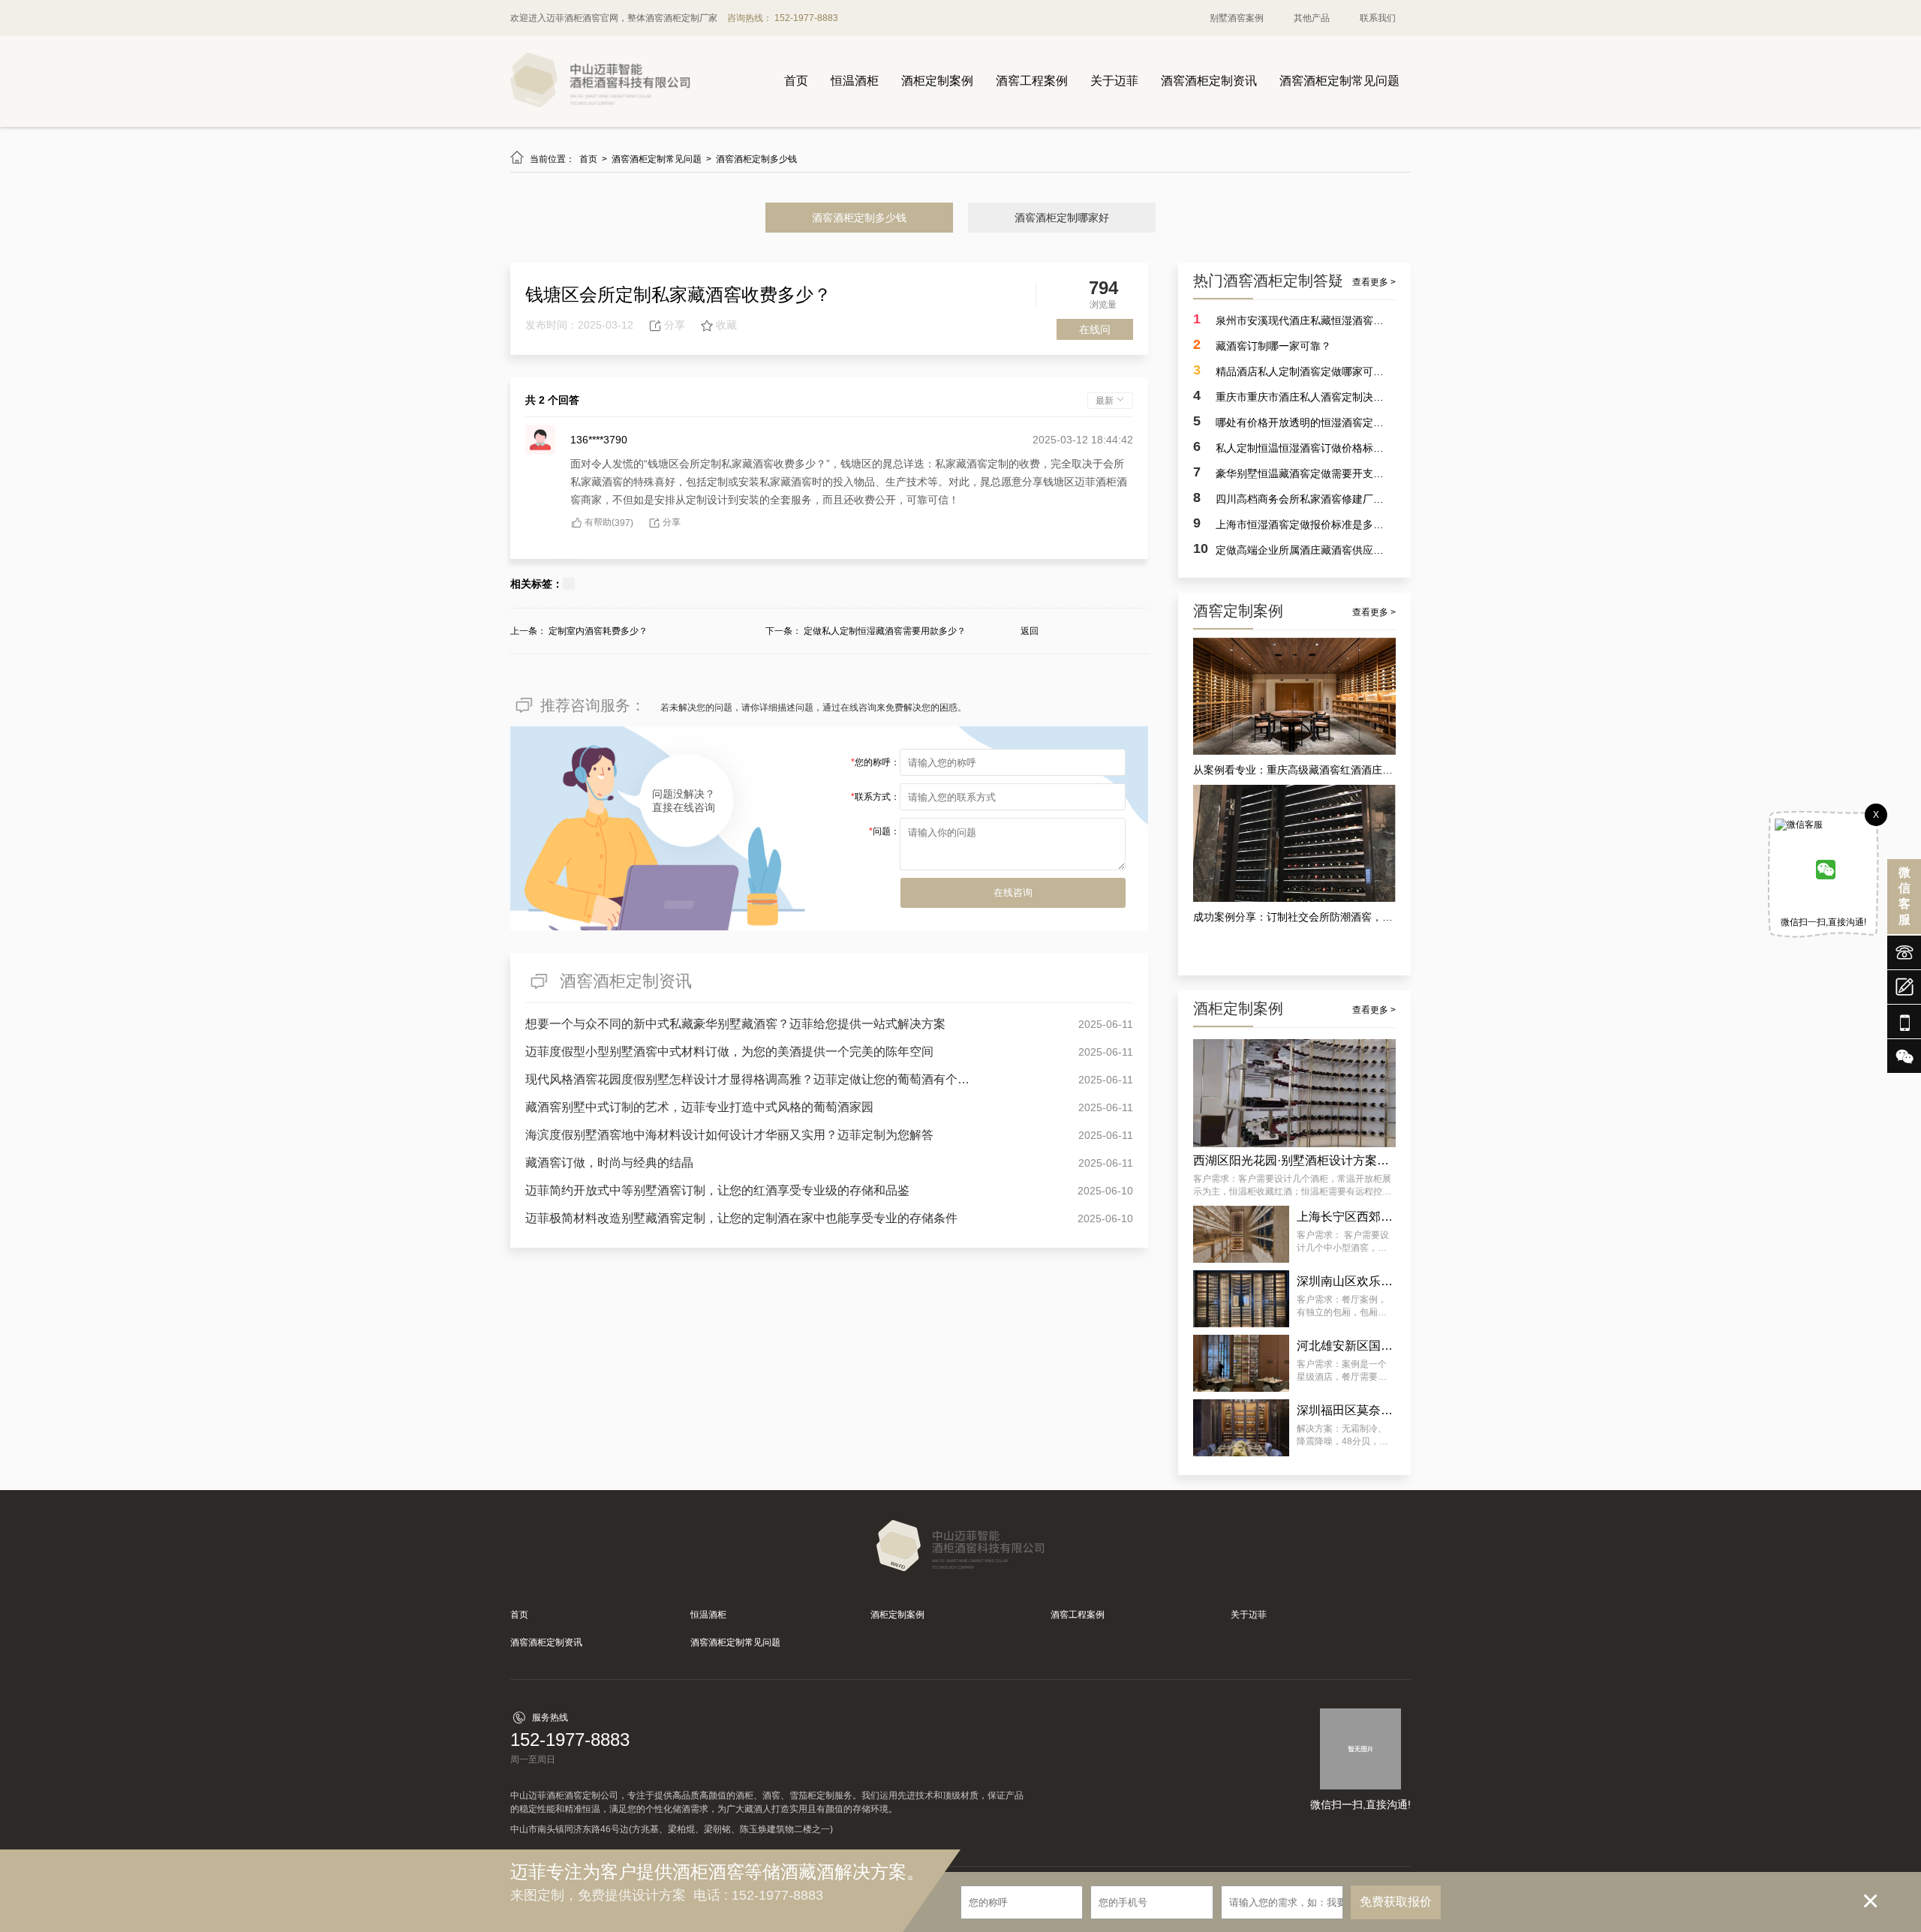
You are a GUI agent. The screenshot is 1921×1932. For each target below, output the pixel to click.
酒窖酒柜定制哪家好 (1062, 218)
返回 (1030, 631)
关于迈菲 (1114, 81)
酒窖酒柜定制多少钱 (756, 159)
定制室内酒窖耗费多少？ (598, 631)
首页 (796, 81)
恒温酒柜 (855, 81)
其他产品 (1312, 18)
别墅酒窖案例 (1237, 18)
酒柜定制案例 (937, 81)
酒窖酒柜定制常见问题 (1339, 81)
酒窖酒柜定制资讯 (1209, 81)
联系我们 (1378, 18)
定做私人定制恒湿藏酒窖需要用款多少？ (885, 631)
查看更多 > (1374, 282)
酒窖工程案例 (1032, 81)
